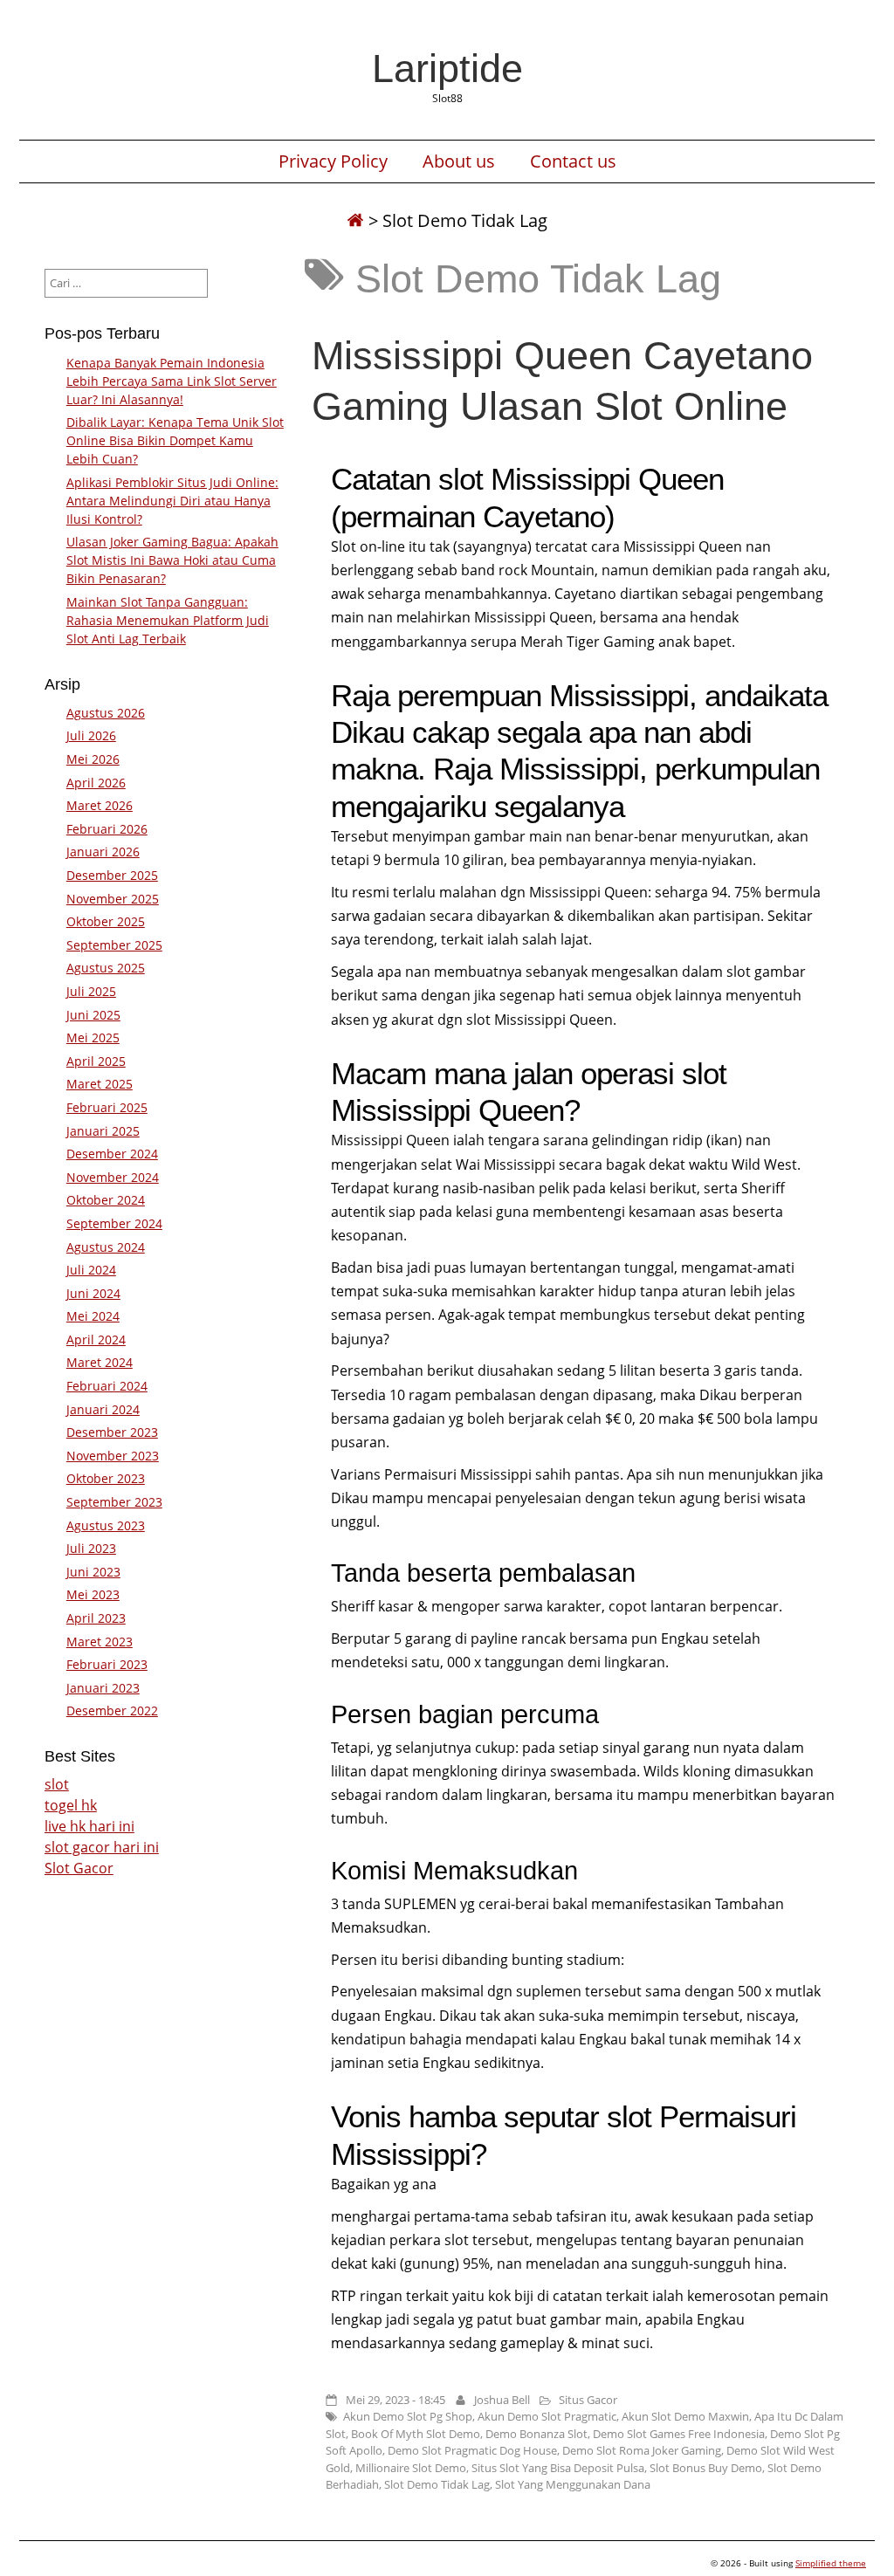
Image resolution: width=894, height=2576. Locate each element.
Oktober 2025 (106, 921)
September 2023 (114, 1502)
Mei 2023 (93, 1594)
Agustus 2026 (106, 713)
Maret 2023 (100, 1642)
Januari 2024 (103, 1409)
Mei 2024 (93, 1316)
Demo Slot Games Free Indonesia (679, 2434)
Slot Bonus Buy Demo (706, 2468)
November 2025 (113, 899)
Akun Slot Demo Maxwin (685, 2416)
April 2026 (96, 783)
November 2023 (113, 1456)
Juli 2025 (91, 991)
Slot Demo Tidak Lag (437, 2484)
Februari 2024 (107, 1386)
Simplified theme (831, 2563)
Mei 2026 (93, 759)
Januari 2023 (103, 1688)
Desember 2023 (112, 1432)
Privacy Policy (333, 161)
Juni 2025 (93, 1015)
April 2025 (96, 1061)
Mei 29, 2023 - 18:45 (395, 2400)
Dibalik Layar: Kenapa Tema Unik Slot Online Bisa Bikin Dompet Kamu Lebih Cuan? (175, 440)
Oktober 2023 (106, 1478)
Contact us (573, 161)
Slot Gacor (79, 1868)
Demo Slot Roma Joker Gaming (642, 2450)
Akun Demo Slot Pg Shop (408, 2416)
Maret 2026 (100, 805)
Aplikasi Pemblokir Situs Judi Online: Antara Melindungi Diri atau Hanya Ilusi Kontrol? (172, 501)
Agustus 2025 (106, 968)
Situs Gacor (588, 2400)
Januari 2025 (103, 1131)
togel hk (71, 1805)
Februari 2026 (107, 829)
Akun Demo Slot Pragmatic (547, 2416)
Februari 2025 (107, 1107)
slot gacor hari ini (102, 1847)
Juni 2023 (93, 1572)
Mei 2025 (93, 1037)
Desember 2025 (112, 875)
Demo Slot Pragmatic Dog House (472, 2450)
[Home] (355, 220)
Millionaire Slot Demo (411, 2468)
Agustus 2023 (106, 1525)
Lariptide (447, 68)
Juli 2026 (91, 735)
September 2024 (114, 1223)
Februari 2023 (107, 1664)
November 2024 (113, 1177)
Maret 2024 (100, 1362)
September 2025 (114, 945)
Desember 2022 (112, 1710)
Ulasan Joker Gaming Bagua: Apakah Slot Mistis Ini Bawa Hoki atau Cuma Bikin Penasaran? (172, 560)
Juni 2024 (93, 1293)
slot (57, 1784)
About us (459, 161)
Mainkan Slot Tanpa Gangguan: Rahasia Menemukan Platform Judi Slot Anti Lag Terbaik (168, 620)
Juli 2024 (91, 1270)
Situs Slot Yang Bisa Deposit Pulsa (558, 2468)
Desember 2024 (112, 1154)
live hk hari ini (89, 1826)
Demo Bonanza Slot (536, 2434)
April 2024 (96, 1340)
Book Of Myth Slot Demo (416, 2434)
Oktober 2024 (106, 1200)
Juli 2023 (91, 1548)
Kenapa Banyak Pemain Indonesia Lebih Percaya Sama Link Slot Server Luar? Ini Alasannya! (172, 381)
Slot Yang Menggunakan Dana (573, 2484)
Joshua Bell (502, 2400)
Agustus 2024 (106, 1247)
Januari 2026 (103, 852)
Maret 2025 (100, 1084)
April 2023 (96, 1618)
